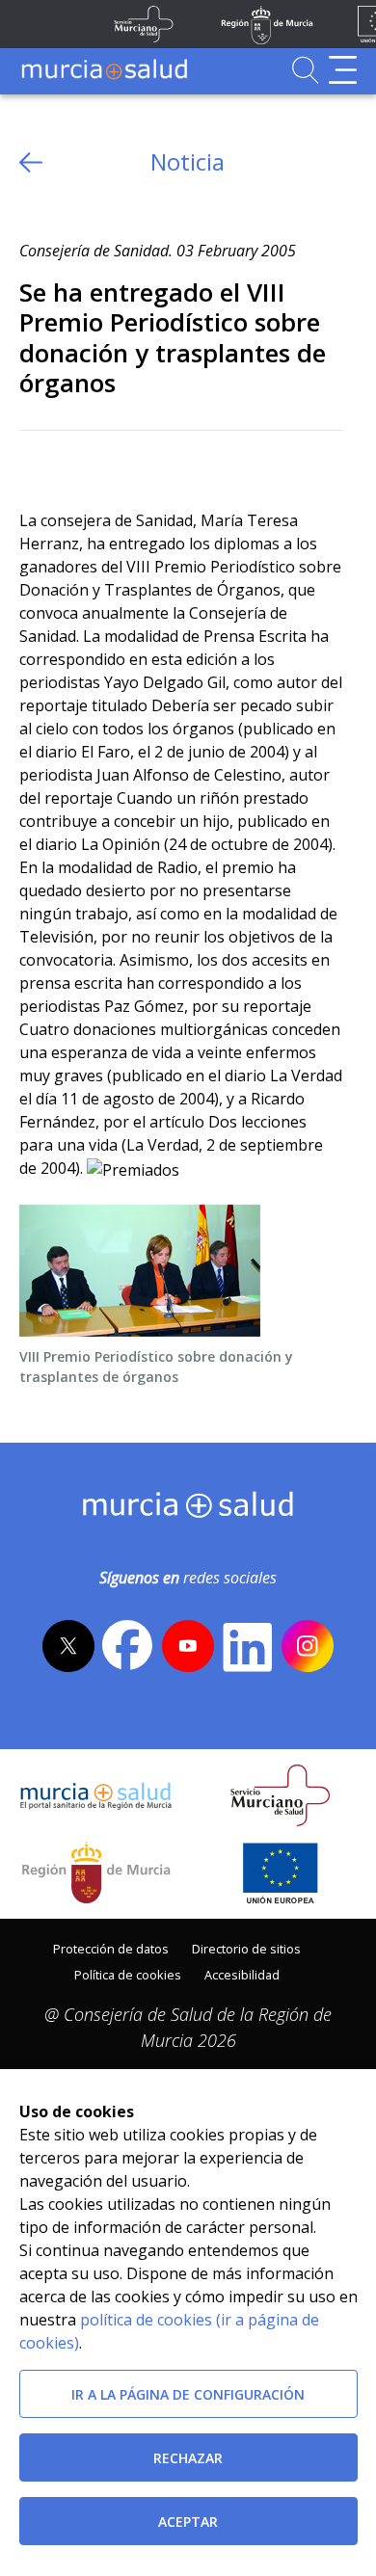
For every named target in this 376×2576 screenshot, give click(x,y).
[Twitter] (34, 462)
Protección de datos (111, 1949)
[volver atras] (31, 162)
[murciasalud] (188, 1509)
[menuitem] (111, 1947)
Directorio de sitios (246, 1949)
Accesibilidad (242, 1975)
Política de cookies (128, 1975)
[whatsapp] (108, 462)
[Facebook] (71, 462)
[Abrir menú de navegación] (343, 70)
